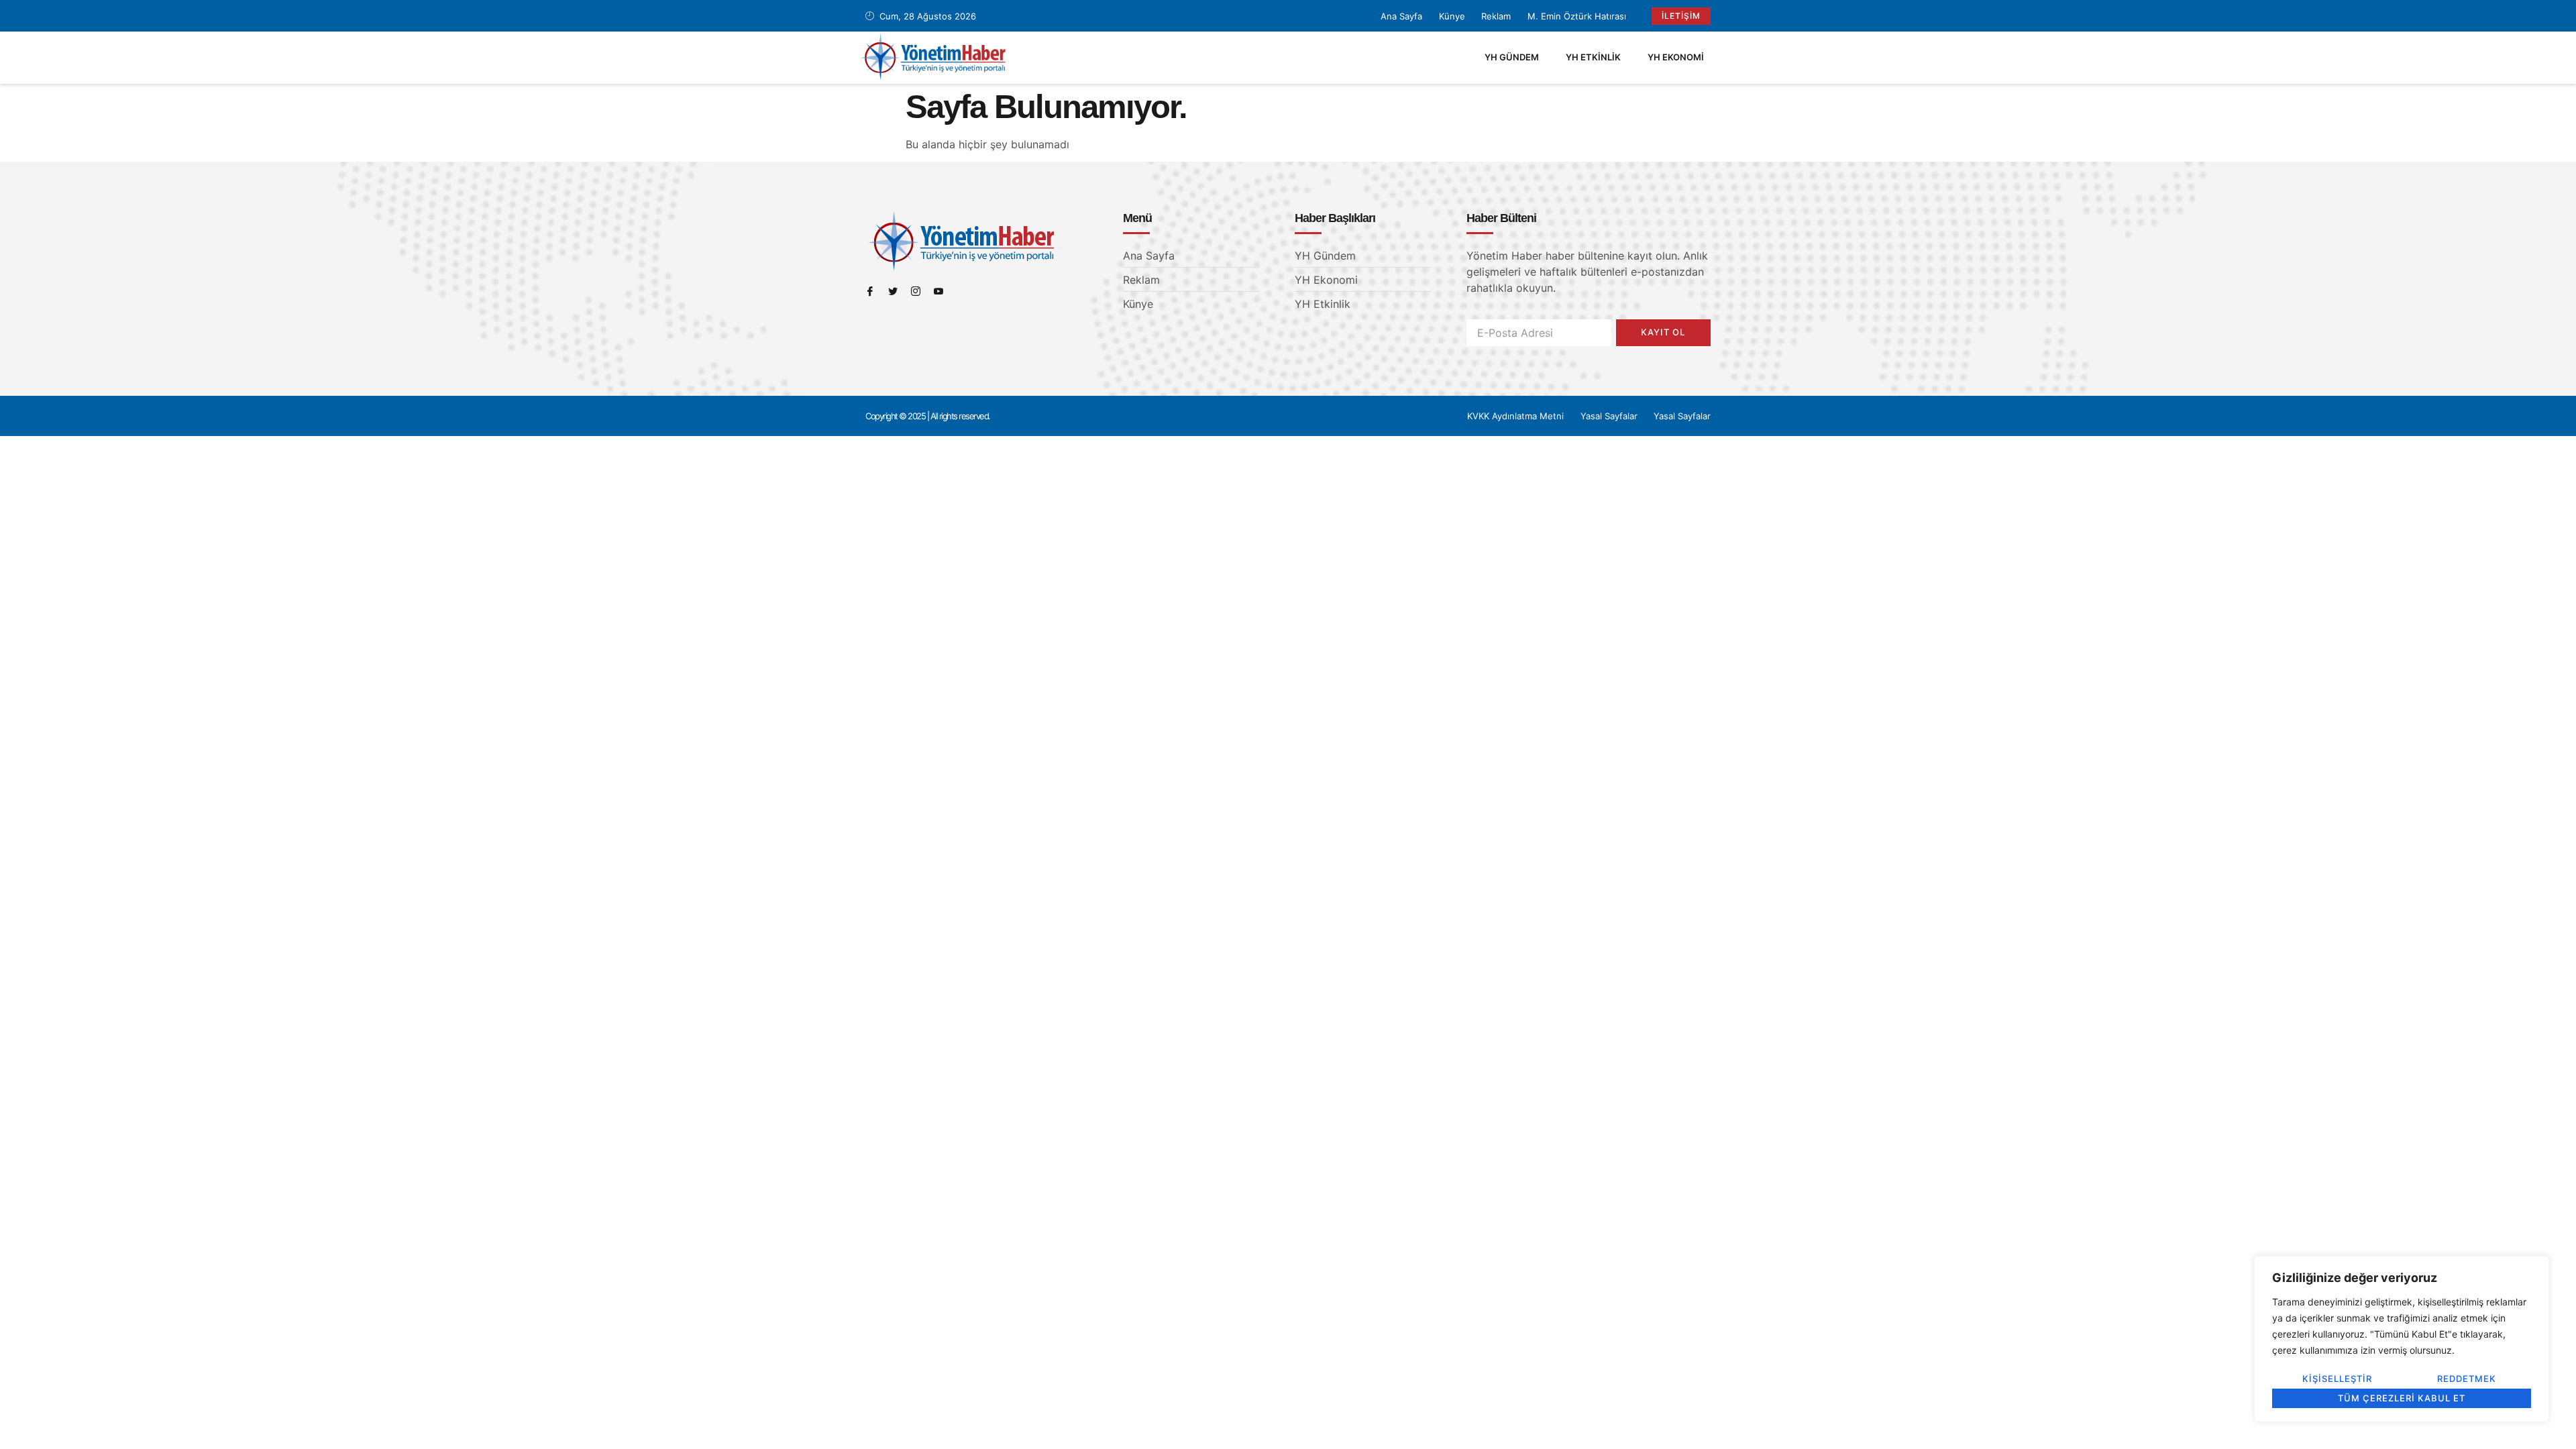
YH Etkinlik (1593, 57)
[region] (2402, 1339)
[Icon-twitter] (893, 291)
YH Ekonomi (1676, 57)
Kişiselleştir (2337, 1379)
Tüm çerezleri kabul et (2402, 1398)
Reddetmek (2467, 1379)
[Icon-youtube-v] (938, 291)
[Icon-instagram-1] (916, 291)
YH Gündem (1512, 57)
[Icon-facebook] (870, 291)
